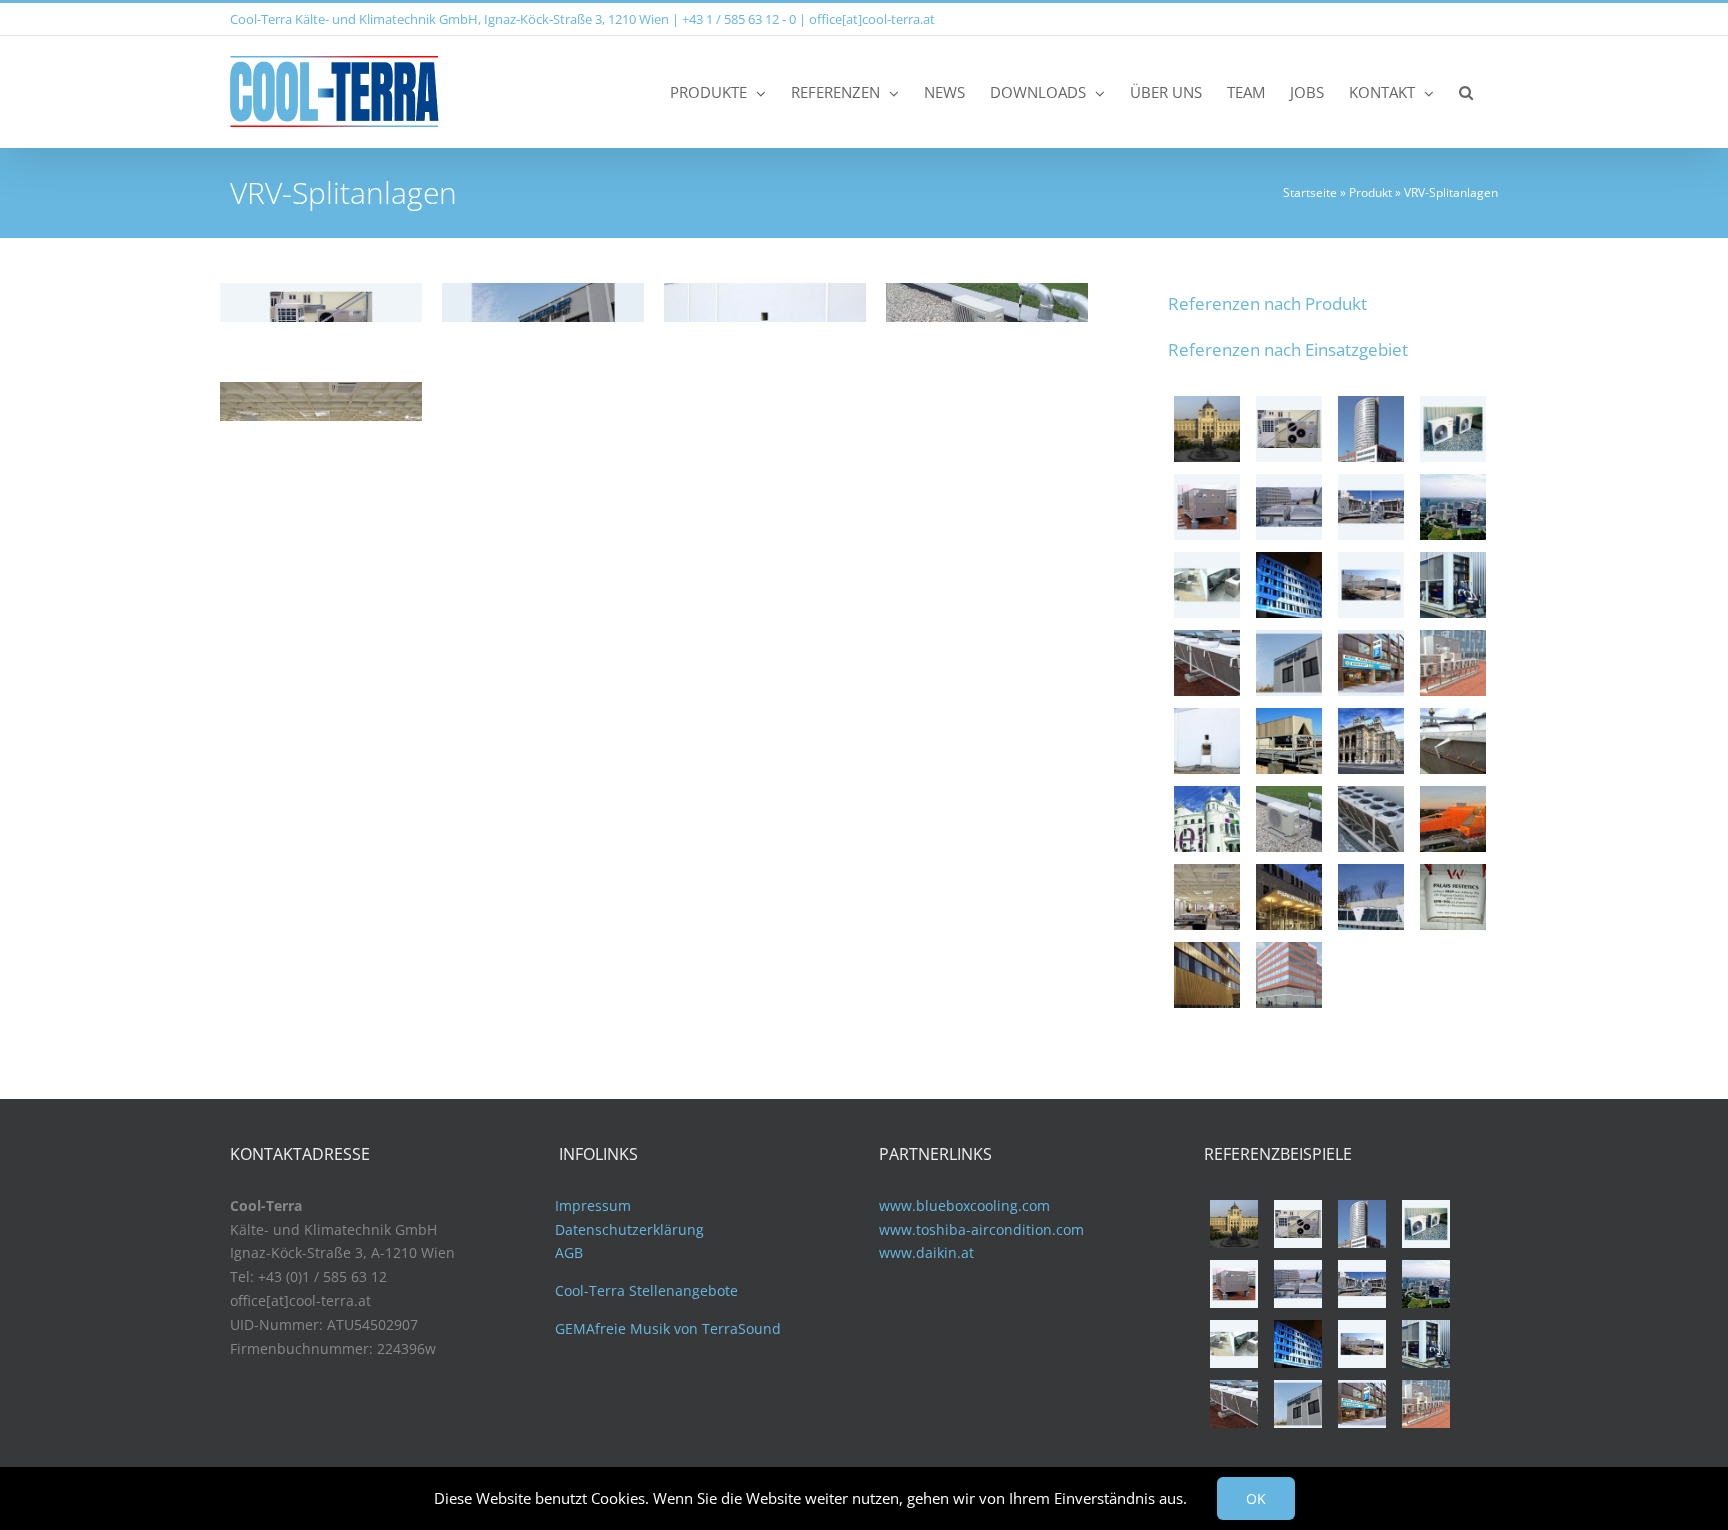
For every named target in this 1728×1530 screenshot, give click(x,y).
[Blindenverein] (1289, 429)
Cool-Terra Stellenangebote (646, 1290)
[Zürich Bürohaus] (1289, 975)
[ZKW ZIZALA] (1289, 819)
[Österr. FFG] (1289, 585)
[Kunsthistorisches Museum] (1207, 429)
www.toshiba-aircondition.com (981, 1229)
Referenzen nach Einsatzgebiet (1288, 349)
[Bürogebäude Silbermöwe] (1453, 663)
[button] (1466, 91)
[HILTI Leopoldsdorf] (1207, 741)
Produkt (1370, 192)
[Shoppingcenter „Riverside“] (1371, 897)
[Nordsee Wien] (1207, 507)
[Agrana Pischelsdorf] (1453, 585)
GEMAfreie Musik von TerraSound (668, 1328)
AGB (569, 1252)
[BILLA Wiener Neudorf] (1371, 585)
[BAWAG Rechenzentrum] (1289, 507)
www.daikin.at (926, 1252)
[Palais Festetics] (1453, 897)
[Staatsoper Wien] (1371, 741)
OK (1256, 1498)
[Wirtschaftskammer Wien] (1453, 429)
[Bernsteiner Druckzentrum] (1289, 663)
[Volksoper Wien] (1207, 819)
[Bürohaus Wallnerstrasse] (1371, 507)
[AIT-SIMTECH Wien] (1207, 663)
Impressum (593, 1205)
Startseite (1310, 192)
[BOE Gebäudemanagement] (1371, 663)
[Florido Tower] (1371, 429)
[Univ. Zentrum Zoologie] (1453, 741)
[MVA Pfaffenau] (1453, 819)
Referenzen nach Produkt (1267, 303)
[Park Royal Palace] (1289, 897)
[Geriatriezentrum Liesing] (1207, 975)
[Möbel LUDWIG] (1207, 897)
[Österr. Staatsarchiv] (1289, 741)
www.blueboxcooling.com (964, 1205)
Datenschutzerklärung (629, 1229)
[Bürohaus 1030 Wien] (1371, 819)
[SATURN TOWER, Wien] (1453, 507)
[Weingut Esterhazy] (1207, 585)
